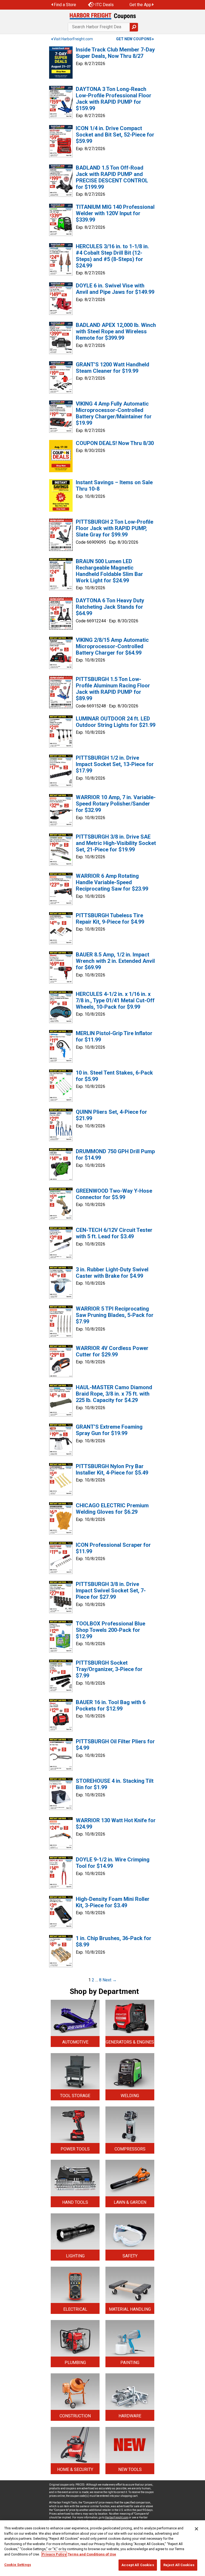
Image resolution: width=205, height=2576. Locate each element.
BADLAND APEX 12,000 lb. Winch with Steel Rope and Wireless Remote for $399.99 (116, 331)
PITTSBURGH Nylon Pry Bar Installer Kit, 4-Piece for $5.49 (112, 1469)
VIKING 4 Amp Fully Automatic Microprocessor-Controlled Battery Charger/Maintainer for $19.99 (114, 413)
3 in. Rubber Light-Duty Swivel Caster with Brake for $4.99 (112, 1273)
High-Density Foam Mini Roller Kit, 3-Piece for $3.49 (113, 1902)
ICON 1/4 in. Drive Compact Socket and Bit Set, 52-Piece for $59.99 (115, 135)
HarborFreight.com (117, 2517)
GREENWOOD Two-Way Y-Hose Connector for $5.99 (114, 1194)
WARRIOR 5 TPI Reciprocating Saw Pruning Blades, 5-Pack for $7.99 (115, 1315)
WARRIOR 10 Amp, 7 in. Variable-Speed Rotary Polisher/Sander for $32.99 (116, 804)
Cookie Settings (18, 2565)
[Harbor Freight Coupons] (102, 16)
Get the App (140, 5)
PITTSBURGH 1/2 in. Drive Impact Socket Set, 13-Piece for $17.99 (115, 764)
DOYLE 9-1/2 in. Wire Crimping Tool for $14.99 (113, 1863)
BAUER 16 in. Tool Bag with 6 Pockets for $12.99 (111, 1705)
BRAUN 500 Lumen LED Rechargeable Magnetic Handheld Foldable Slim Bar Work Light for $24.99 (109, 571)
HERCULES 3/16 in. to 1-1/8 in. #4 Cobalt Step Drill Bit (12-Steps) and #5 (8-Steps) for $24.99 (112, 256)
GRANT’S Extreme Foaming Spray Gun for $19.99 (109, 1430)
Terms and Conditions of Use (92, 2554)
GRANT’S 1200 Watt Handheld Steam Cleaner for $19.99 (113, 368)
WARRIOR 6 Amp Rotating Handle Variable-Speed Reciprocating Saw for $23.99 (112, 882)
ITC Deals (105, 5)
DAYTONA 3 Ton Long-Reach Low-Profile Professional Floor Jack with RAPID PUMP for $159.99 (114, 99)
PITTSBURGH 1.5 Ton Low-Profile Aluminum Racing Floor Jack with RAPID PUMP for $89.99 (113, 689)
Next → (110, 1980)
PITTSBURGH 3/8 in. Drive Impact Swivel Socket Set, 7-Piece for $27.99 (111, 1591)
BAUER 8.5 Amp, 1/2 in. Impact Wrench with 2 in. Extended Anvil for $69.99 (115, 961)
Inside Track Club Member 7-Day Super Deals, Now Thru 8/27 (115, 53)
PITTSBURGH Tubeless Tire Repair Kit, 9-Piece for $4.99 (110, 919)
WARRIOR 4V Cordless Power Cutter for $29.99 (112, 1351)
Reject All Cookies (179, 2565)
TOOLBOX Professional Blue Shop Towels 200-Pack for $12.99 (111, 1630)
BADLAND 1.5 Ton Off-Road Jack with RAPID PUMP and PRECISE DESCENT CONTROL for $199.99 (112, 177)
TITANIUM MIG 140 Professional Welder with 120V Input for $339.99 (115, 213)
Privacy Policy (54, 2554)
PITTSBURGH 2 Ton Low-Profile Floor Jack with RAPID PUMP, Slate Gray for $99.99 (115, 528)
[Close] (196, 2529)
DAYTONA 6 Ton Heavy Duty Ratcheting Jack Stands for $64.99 (110, 607)
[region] (102, 2548)
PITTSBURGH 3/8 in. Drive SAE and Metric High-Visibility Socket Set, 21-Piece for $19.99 (116, 843)
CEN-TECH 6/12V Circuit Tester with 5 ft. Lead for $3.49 (114, 1233)
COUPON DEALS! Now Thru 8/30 (115, 443)
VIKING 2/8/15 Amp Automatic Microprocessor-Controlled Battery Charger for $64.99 (112, 646)
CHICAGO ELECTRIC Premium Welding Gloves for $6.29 (112, 1509)
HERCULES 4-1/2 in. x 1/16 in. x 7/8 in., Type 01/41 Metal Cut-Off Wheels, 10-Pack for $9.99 (115, 1000)
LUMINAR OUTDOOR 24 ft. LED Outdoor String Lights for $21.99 (116, 722)
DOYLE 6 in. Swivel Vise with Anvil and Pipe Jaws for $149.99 (115, 289)
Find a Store (65, 5)
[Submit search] (134, 27)
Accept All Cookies (138, 2565)
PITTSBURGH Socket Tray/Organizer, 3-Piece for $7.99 (109, 1669)
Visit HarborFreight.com (73, 39)
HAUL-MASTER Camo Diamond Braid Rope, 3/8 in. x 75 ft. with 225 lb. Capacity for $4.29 (114, 1394)
